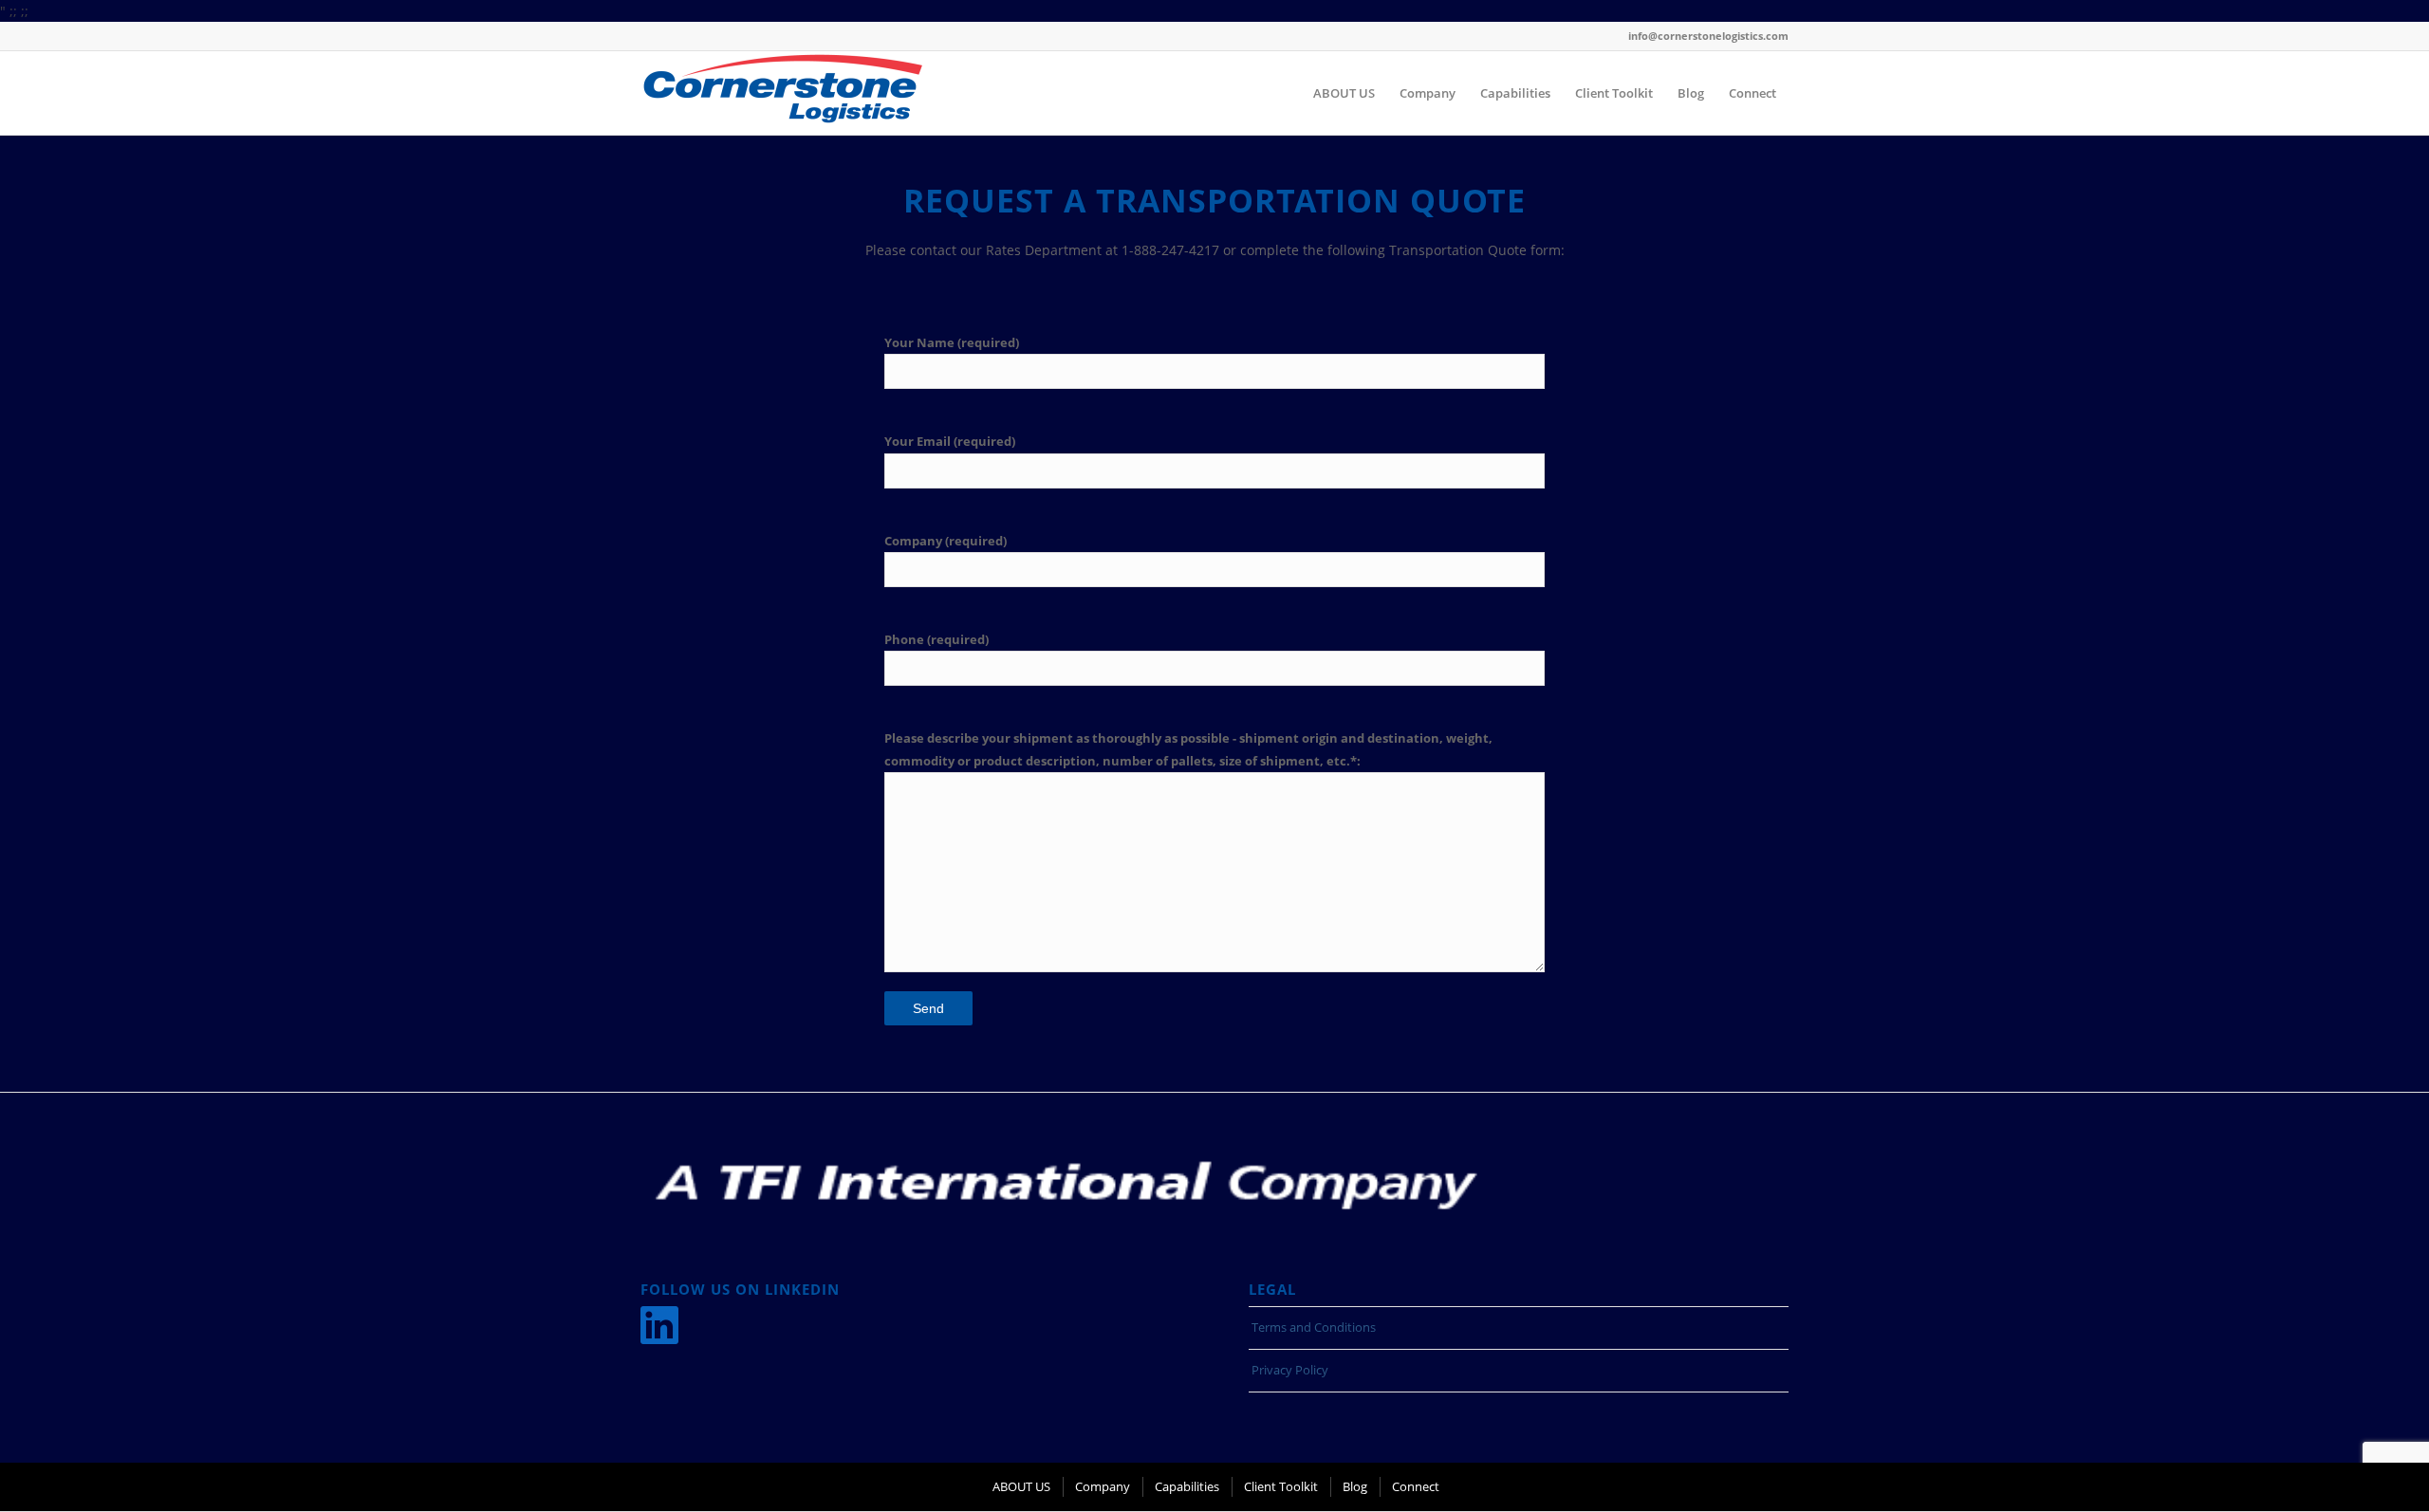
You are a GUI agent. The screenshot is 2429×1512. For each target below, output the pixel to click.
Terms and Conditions (1314, 1327)
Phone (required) (936, 639)
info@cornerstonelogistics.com (1708, 36)
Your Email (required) (950, 441)
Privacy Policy (1290, 1370)
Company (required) (946, 541)
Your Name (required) (952, 342)
